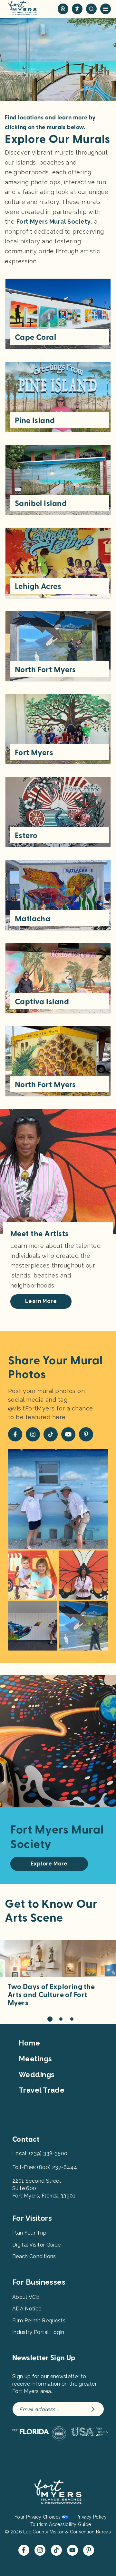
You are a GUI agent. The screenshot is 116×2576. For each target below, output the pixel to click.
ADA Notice (27, 2309)
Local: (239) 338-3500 (40, 2153)
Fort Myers (34, 753)
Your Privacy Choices (38, 2517)
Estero (26, 835)
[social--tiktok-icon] (51, 1434)
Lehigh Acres (38, 586)
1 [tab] (50, 2019)
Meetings (35, 2059)
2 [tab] (61, 2019)
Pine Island (35, 420)
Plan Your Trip (29, 2233)
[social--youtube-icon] (68, 1434)
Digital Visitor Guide (36, 2245)
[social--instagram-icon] (33, 1434)
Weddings (37, 2075)
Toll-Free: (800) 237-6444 (45, 2167)
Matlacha (33, 919)
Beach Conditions (34, 2256)
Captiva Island (42, 1002)
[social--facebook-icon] (15, 1434)
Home (29, 2043)
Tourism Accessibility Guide (61, 2524)
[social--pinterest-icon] (86, 1434)
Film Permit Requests (39, 2321)
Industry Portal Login (38, 2332)
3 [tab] (72, 2019)
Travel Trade (42, 2090)
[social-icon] (63, 9)
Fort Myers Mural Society (54, 222)
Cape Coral (35, 337)
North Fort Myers (45, 670)
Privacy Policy (92, 2517)
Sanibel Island (41, 503)
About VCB (26, 2297)
